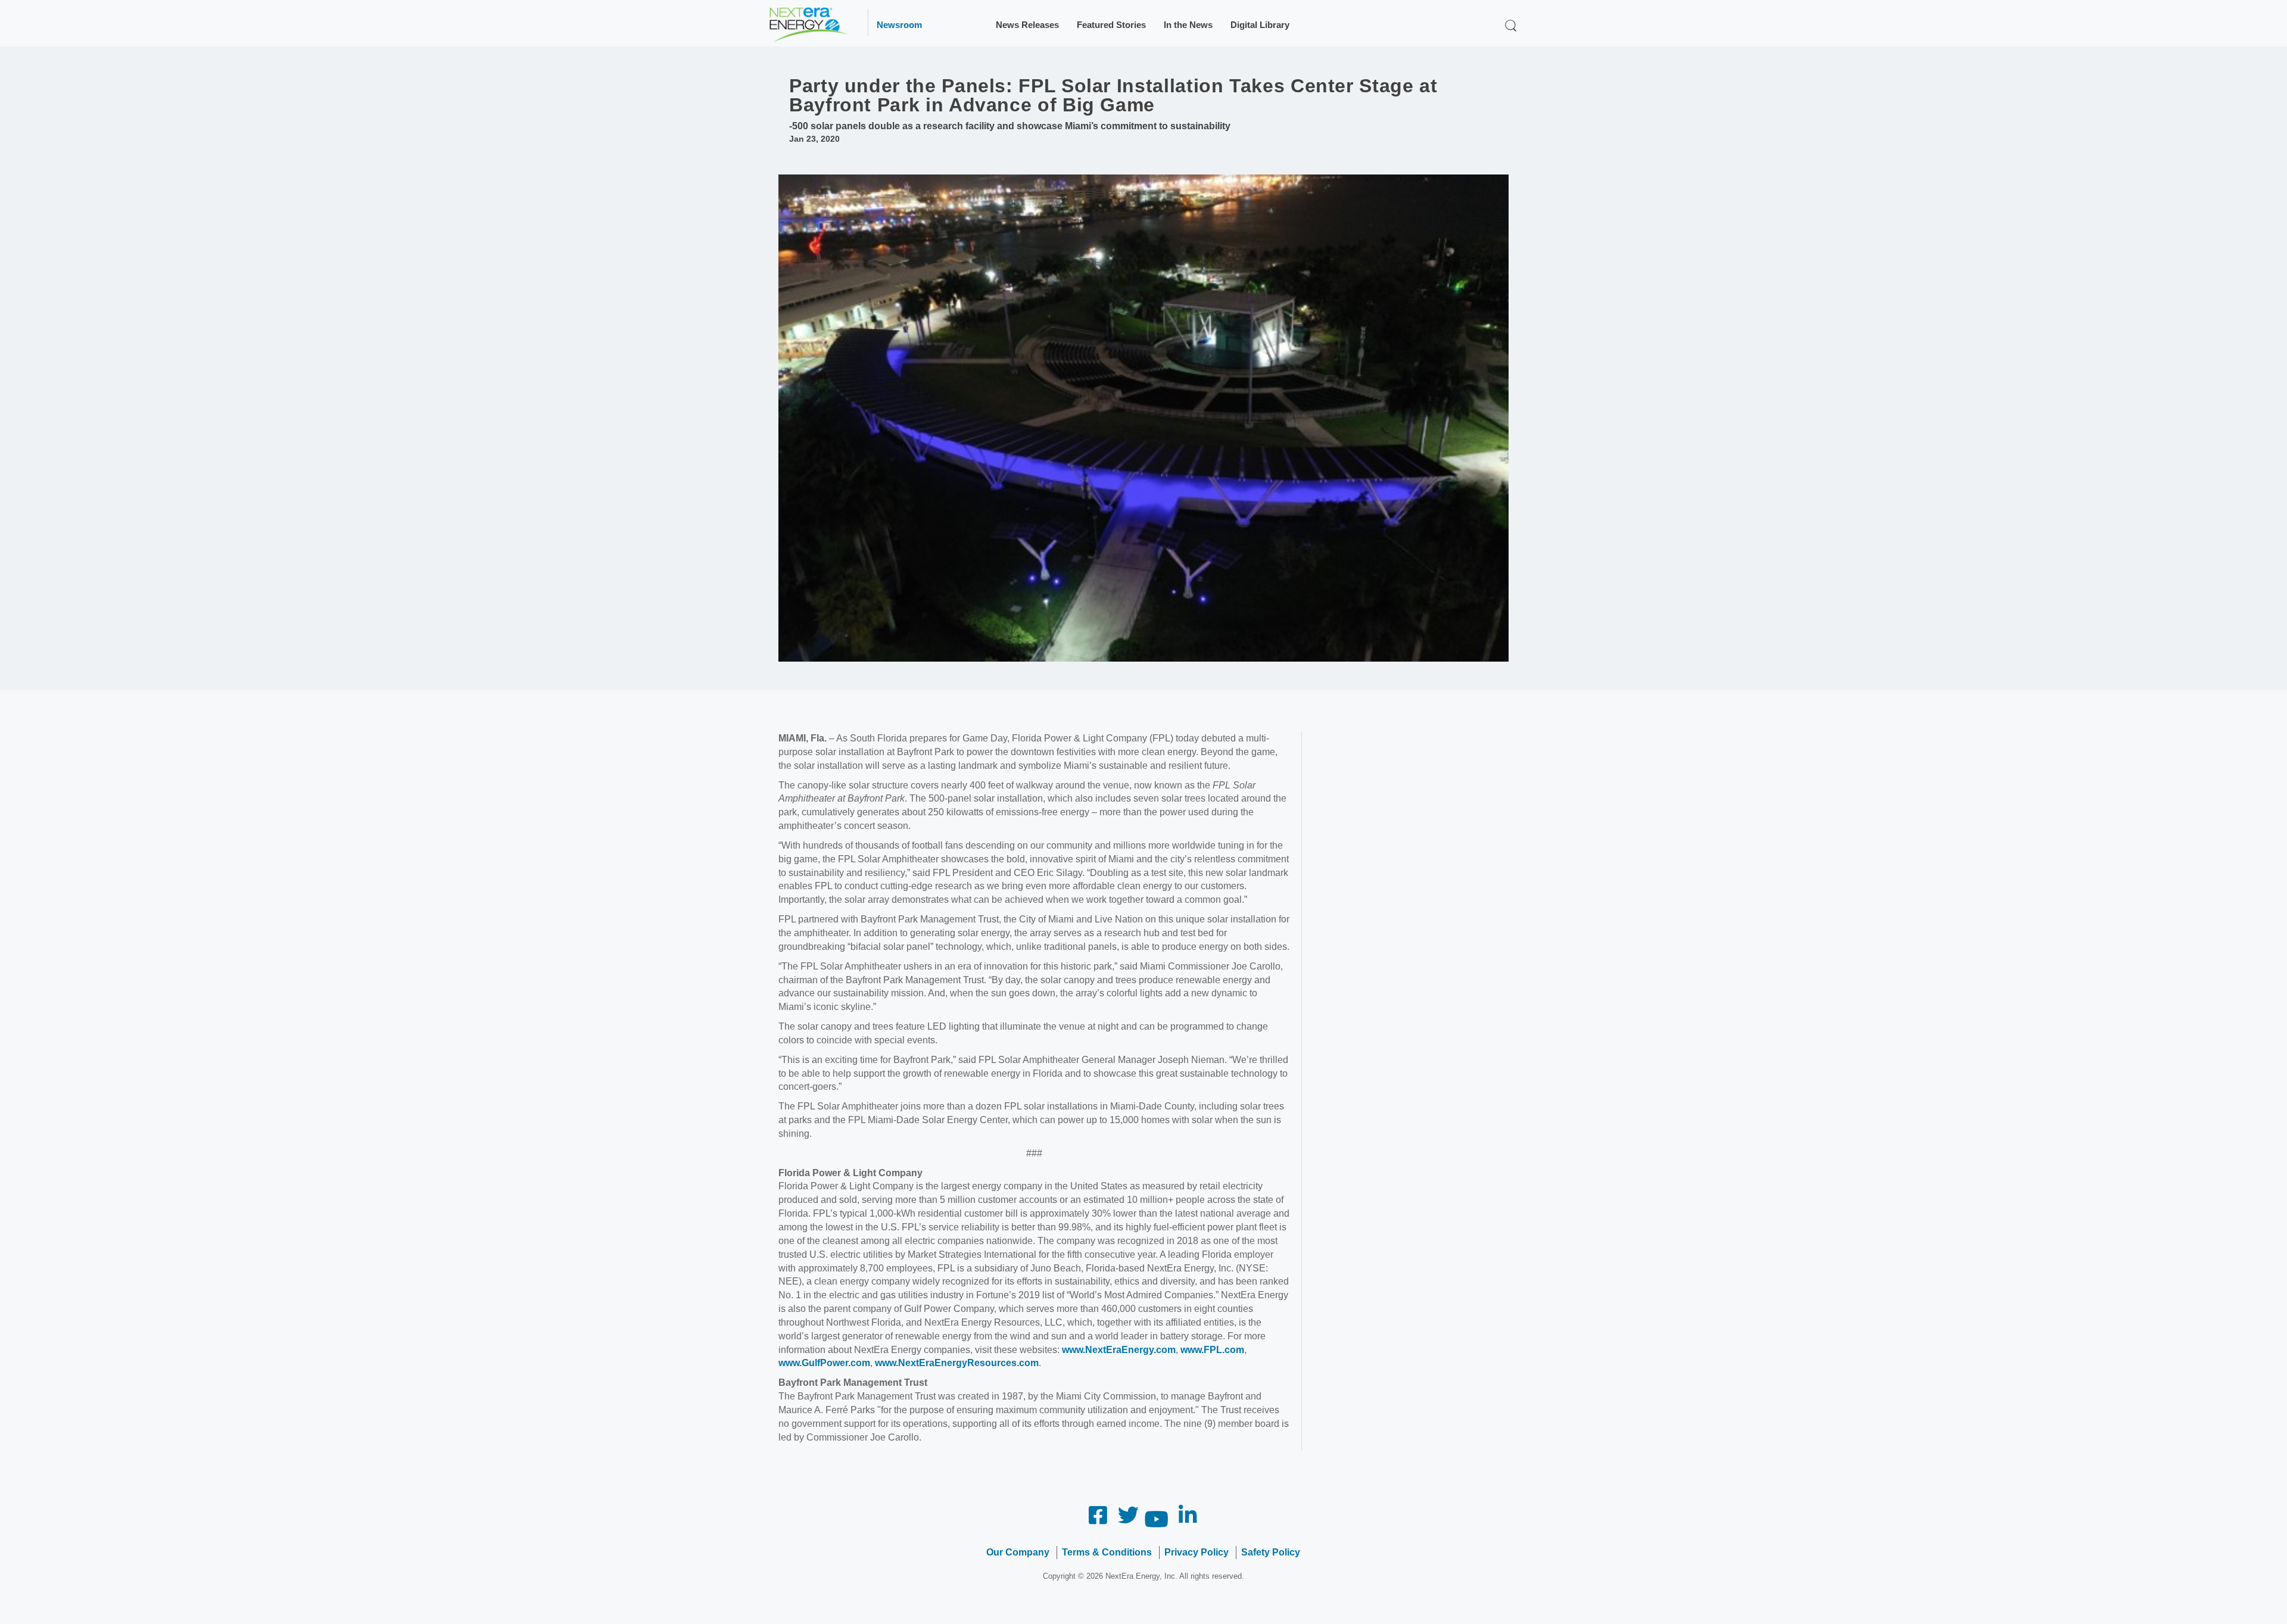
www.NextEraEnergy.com (1119, 1350)
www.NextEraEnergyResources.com (957, 1363)
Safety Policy (1271, 1552)
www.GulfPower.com (824, 1363)
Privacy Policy (1197, 1552)
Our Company (1018, 1552)
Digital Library (1260, 25)
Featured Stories (1111, 25)
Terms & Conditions (1107, 1552)
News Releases (1027, 25)
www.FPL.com (1212, 1350)
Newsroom (899, 25)
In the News (1188, 25)
